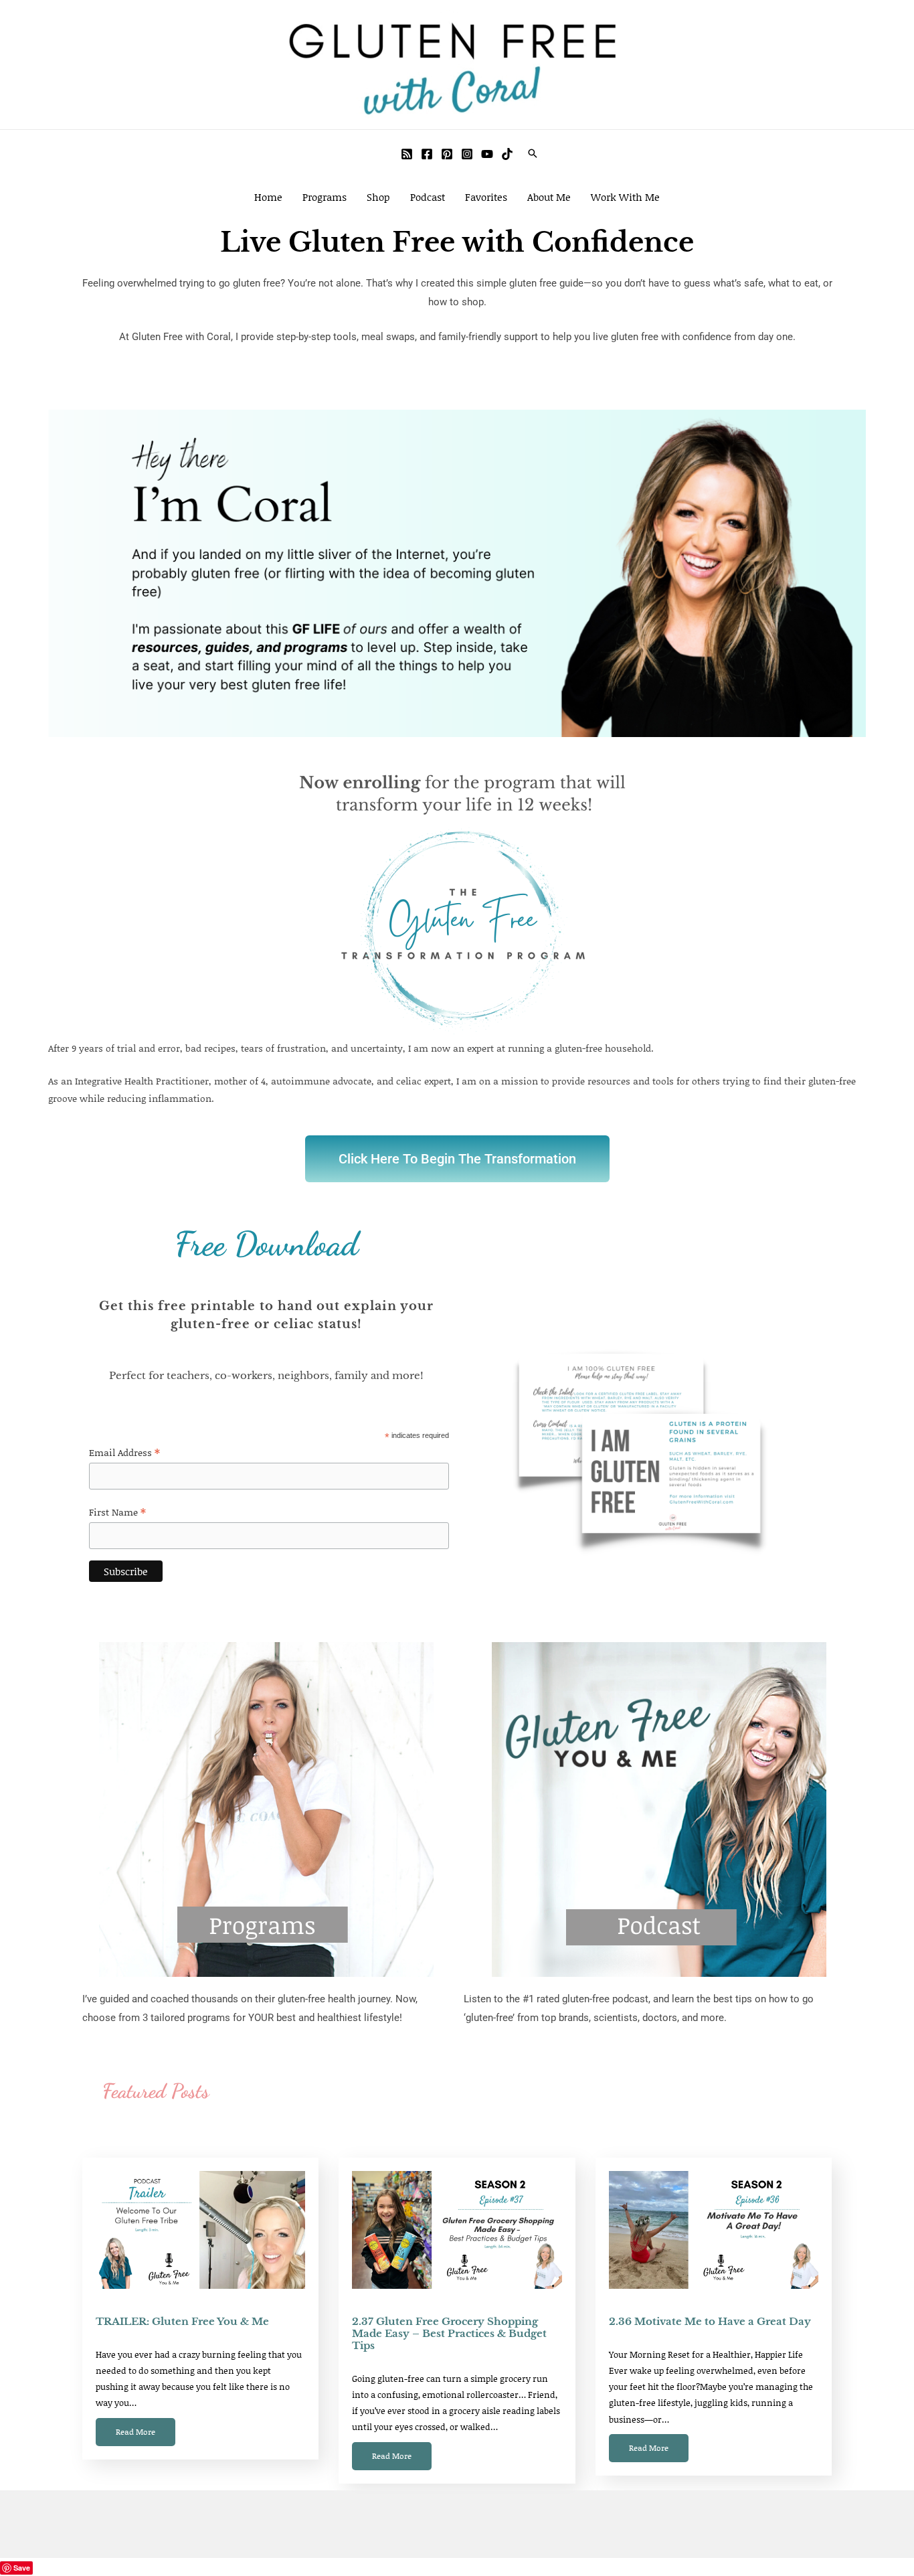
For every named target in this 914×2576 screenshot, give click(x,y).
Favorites (486, 197)
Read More (135, 2432)
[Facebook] (427, 154)
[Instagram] (467, 154)
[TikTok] (507, 154)
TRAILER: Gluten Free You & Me (182, 2321)
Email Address (124, 1452)
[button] (533, 153)
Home (268, 197)
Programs (325, 197)
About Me (549, 197)
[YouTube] (487, 154)
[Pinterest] (447, 154)
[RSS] (407, 154)
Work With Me (625, 197)
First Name (117, 1512)
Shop (378, 197)
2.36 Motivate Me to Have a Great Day (710, 2321)
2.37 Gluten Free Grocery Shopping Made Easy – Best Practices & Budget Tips (449, 2333)
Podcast (428, 197)
